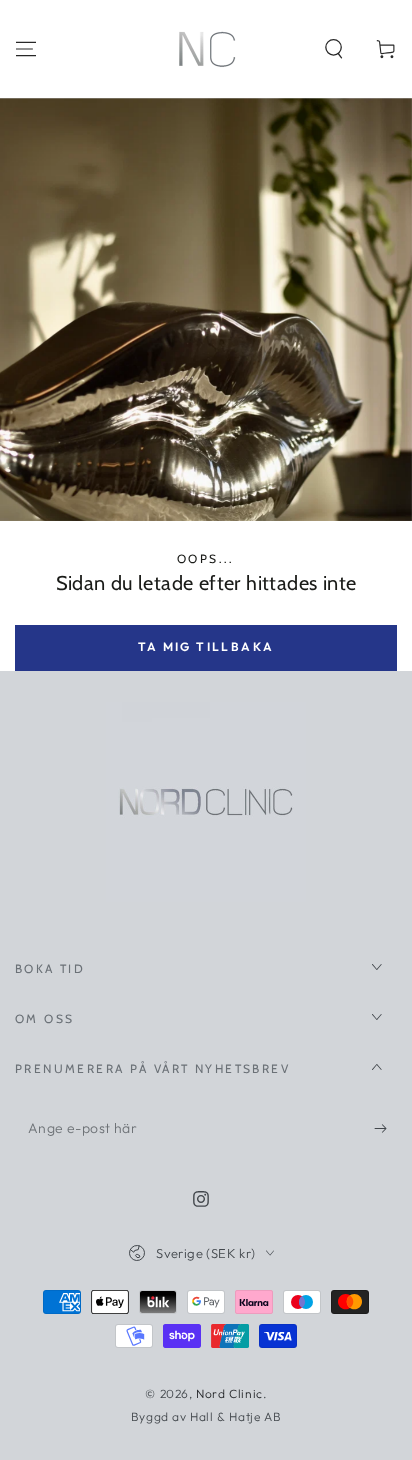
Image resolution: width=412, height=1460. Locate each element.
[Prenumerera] (385, 1129)
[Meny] (26, 49)
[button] (334, 49)
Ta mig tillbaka (206, 646)
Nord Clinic (229, 1393)
